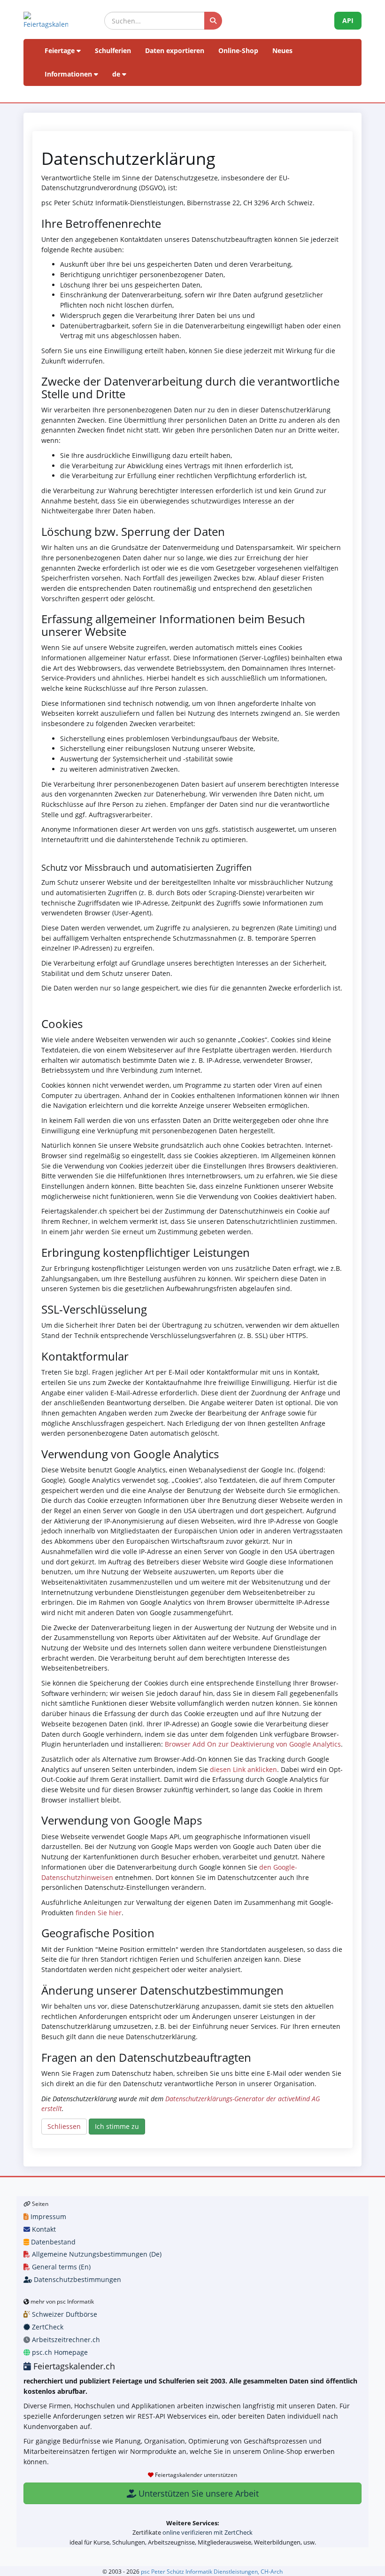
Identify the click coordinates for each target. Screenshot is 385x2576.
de (117, 74)
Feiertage (61, 50)
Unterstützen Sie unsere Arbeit (197, 2493)
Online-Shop (238, 50)
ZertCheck (47, 2327)
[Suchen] (213, 21)
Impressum (47, 2216)
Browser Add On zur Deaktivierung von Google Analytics (253, 1744)
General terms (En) (60, 2267)
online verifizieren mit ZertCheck (208, 2532)
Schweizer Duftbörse (64, 2314)
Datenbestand (52, 2242)
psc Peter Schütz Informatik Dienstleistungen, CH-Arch (212, 2571)
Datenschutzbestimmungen (77, 2279)
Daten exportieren (175, 50)
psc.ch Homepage (59, 2352)
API (348, 20)
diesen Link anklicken (243, 1769)
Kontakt (43, 2229)
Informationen (69, 74)
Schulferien (113, 50)
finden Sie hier (98, 1913)
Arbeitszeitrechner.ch (65, 2340)
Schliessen (64, 2126)
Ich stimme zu (117, 2126)
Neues (282, 50)
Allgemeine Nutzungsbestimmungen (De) (96, 2254)
